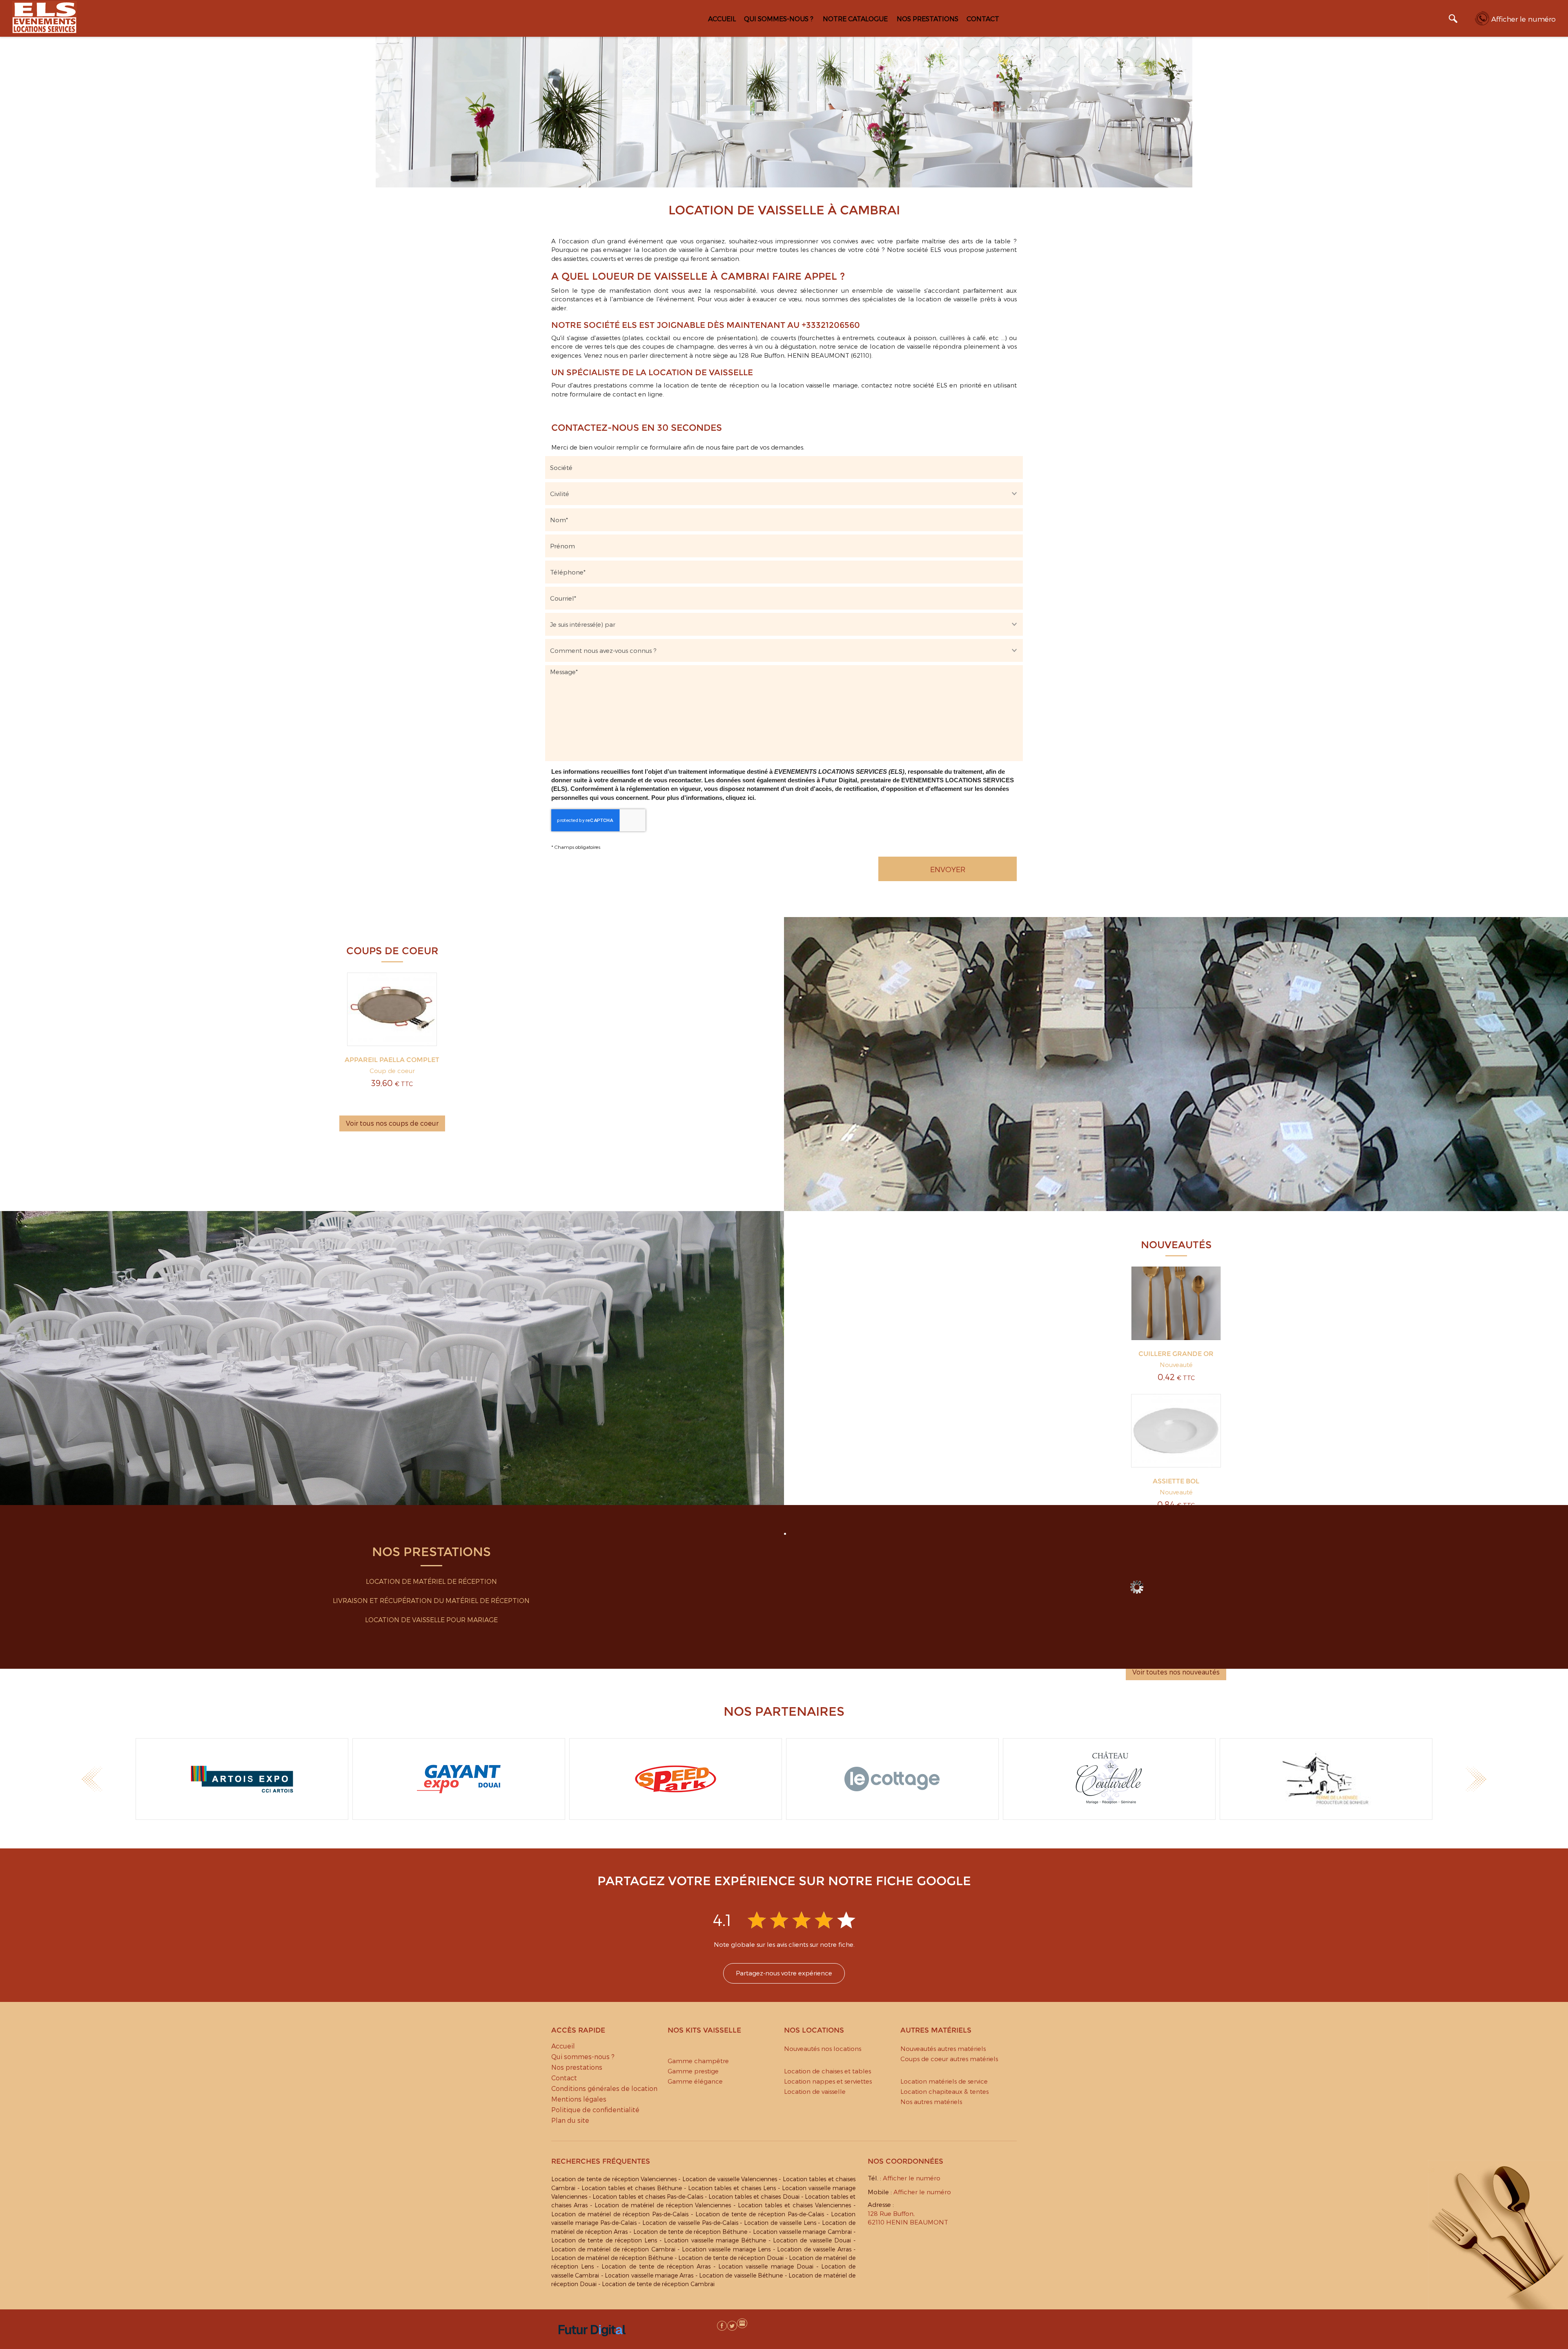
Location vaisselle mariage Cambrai (802, 2232)
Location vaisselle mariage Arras (649, 2275)
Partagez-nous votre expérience (784, 1973)
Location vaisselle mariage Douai (766, 2266)
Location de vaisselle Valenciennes (730, 2179)
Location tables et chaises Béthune (632, 2188)
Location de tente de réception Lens (604, 2240)
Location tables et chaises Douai (754, 2196)
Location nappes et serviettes (828, 2081)
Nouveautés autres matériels (943, 2048)
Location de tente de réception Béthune (690, 2232)
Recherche (1453, 20)
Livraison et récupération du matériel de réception (431, 1600)
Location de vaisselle (815, 2091)
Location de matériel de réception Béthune (612, 2258)
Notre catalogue (855, 19)
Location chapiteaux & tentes (944, 2091)
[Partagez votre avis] (742, 2323)
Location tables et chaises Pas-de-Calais (648, 2196)
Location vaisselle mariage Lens (726, 2249)
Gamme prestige (693, 2071)
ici (751, 798)
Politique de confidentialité (595, 2110)
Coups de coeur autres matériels (949, 2059)
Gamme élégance (695, 2081)
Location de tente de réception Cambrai (658, 2284)
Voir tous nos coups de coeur (392, 1123)
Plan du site (570, 2120)
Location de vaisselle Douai (812, 2240)
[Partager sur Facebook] (722, 2326)
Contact (983, 19)
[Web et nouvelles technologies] (592, 2345)
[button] (92, 1779)
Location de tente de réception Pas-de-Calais (760, 2214)
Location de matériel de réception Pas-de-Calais (620, 2214)
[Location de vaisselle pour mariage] (1137, 1587)
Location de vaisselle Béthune (741, 2275)
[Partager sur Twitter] (732, 2326)
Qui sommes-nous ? (779, 19)
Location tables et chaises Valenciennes (794, 2205)
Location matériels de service (944, 2081)
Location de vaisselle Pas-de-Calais (690, 2223)
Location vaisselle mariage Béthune (715, 2240)
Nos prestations (928, 19)
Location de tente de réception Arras (656, 2266)
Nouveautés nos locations (823, 2048)
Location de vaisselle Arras (814, 2249)
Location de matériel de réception (431, 1581)
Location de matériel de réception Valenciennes (663, 2205)
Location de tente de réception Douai (731, 2258)
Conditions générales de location (604, 2088)
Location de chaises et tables (827, 2071)
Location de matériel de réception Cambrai (613, 2249)
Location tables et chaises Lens (732, 2188)
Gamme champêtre (698, 2061)
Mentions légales (579, 2099)
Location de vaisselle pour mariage (431, 1620)
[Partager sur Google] (712, 2326)
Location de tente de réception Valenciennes (614, 2179)
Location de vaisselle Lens (780, 2223)
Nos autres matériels (931, 2102)
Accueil (722, 19)
